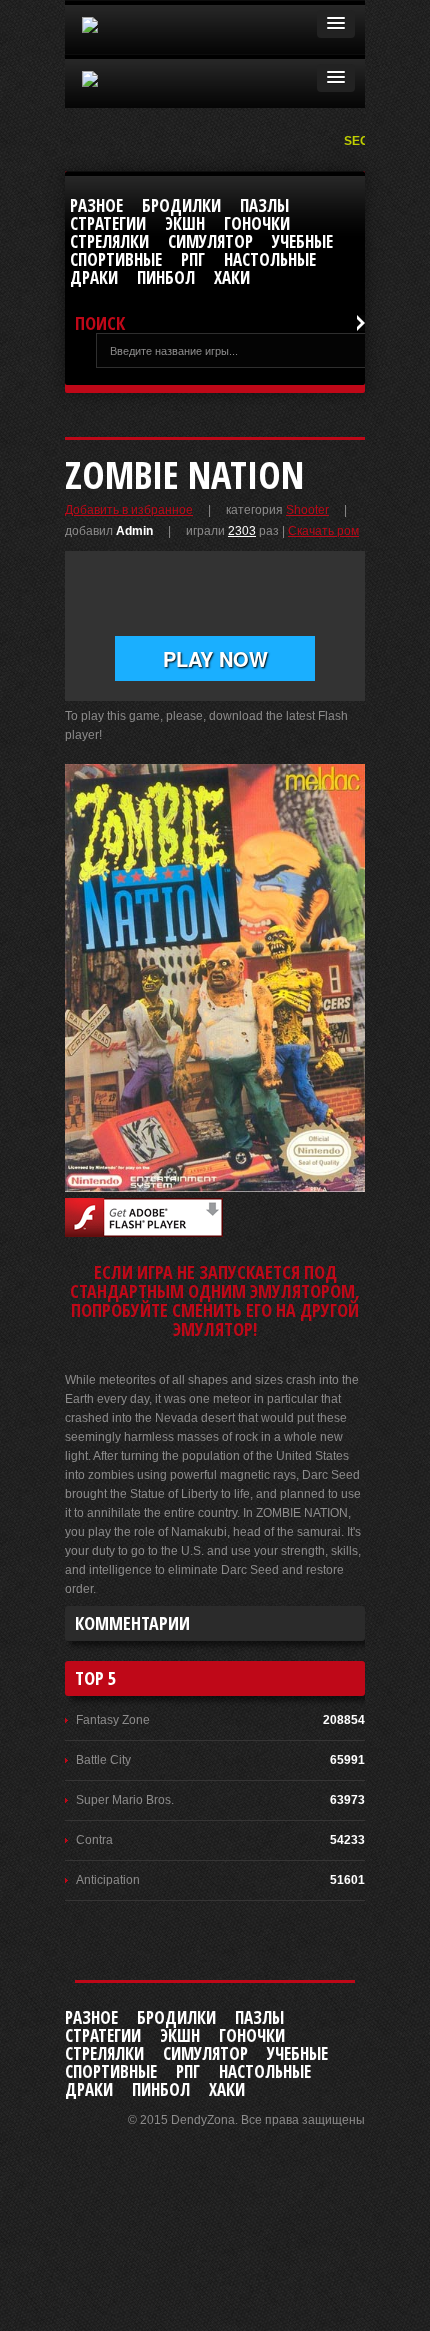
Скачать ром (323, 531)
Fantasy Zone (113, 1720)
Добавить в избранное (129, 510)
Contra (94, 1840)
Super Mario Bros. (125, 1800)
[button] (336, 24)
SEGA (362, 141)
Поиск (100, 323)
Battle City (103, 1760)
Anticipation (108, 1880)
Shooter (307, 510)
